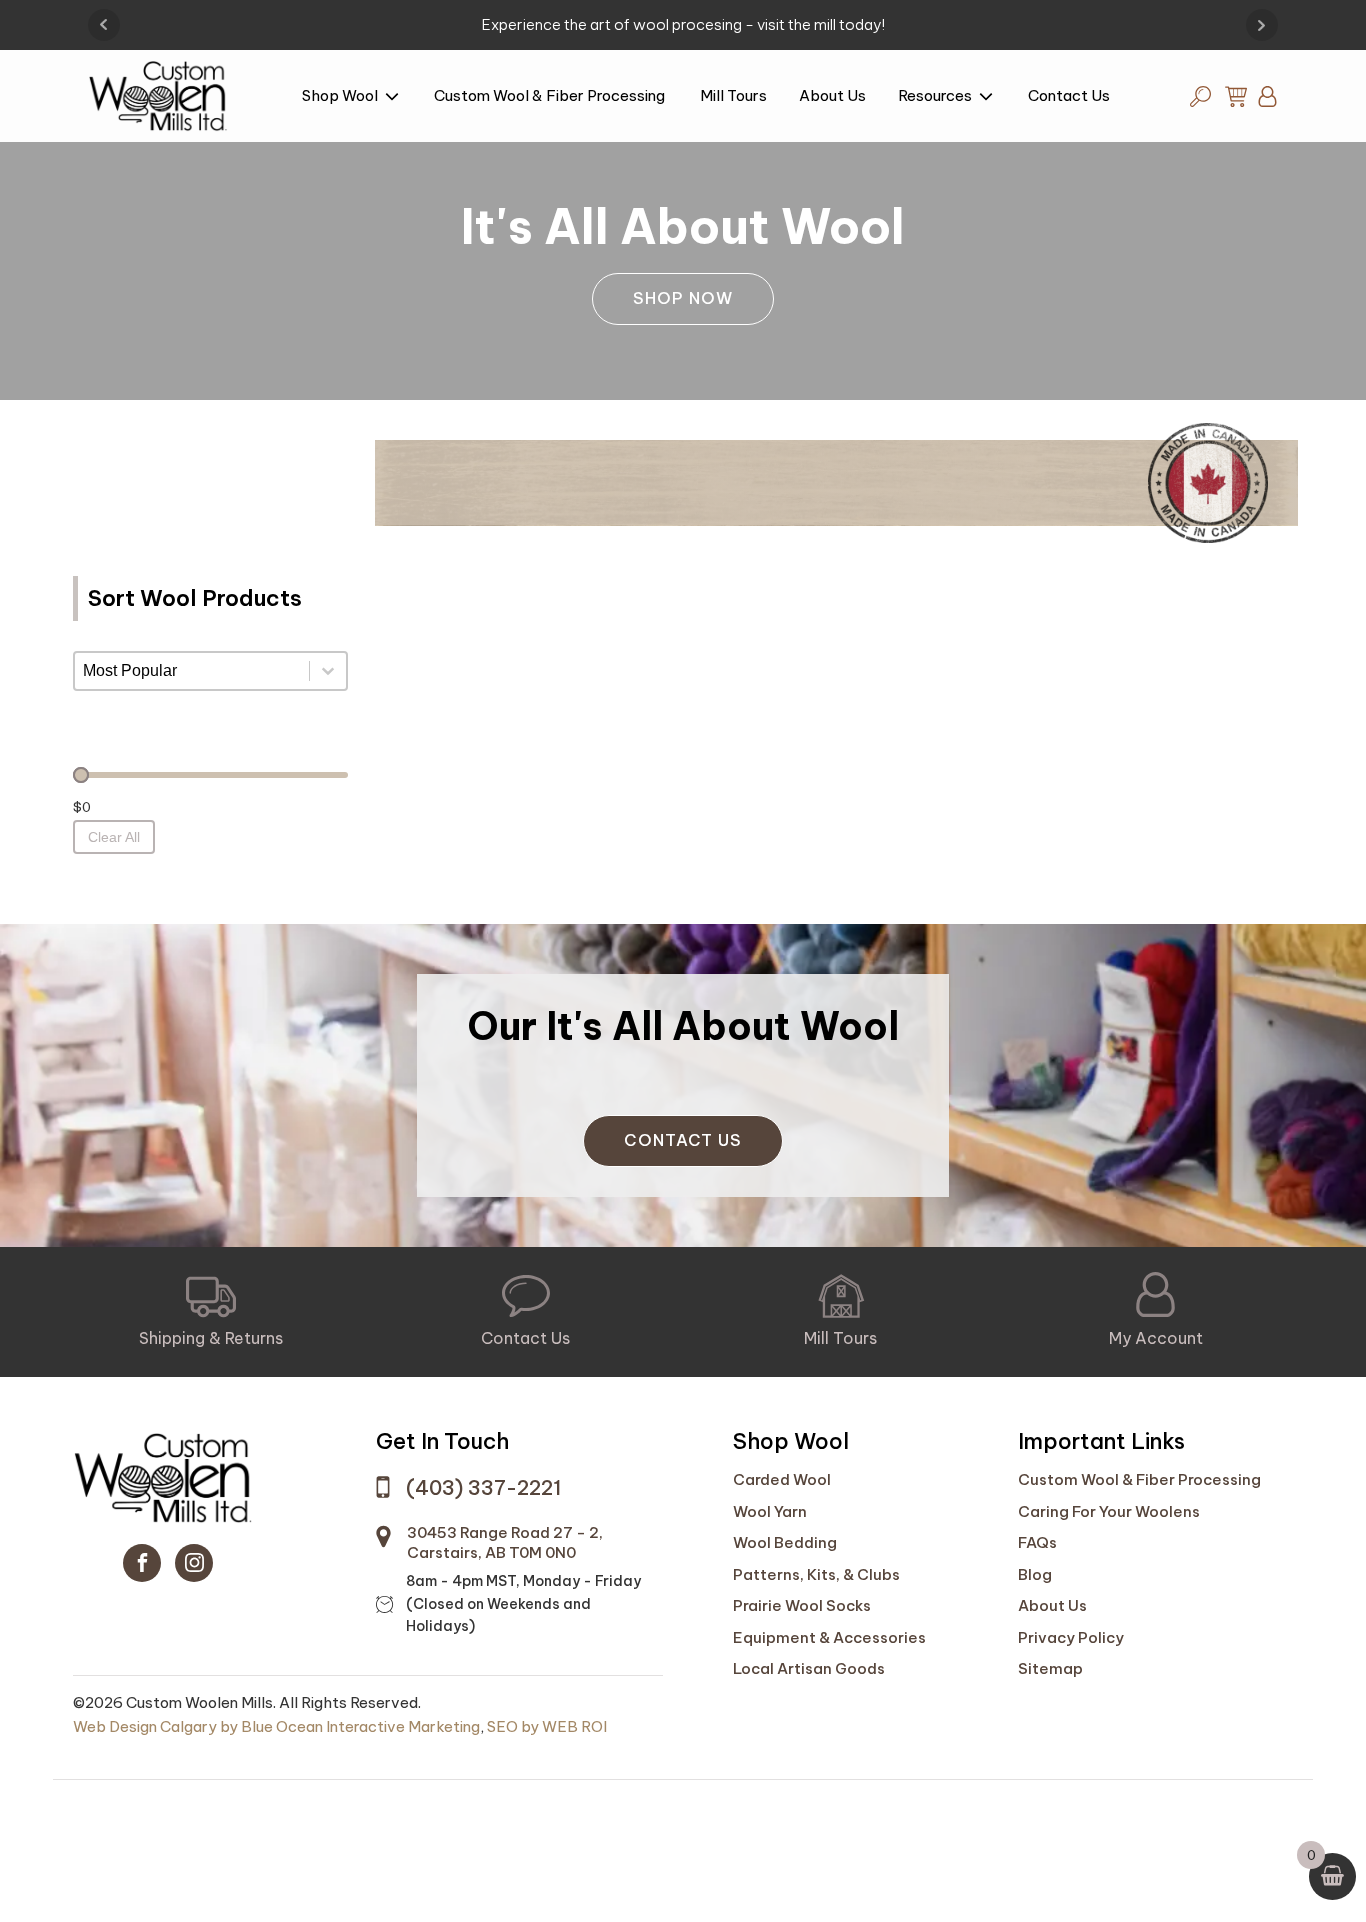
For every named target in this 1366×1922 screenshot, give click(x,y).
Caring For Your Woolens (1109, 1511)
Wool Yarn (770, 1511)
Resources (935, 95)
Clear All (114, 837)
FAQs (1037, 1542)
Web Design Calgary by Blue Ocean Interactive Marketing (276, 1726)
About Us (832, 95)
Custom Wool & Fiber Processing (551, 95)
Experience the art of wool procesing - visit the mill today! (683, 24)
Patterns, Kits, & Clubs (816, 1574)
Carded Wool (782, 1479)
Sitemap (1050, 1668)
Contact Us (1069, 95)
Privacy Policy (1071, 1637)
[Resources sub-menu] (990, 98)
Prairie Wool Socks (802, 1605)
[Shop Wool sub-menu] (396, 98)
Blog (1035, 1574)
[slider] (81, 775)
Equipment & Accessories (829, 1637)
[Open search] (1200, 96)
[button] (211, 1312)
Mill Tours (733, 95)
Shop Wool (340, 95)
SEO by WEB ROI (547, 1726)
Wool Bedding (785, 1542)
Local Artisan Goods (809, 1668)
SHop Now (683, 298)
